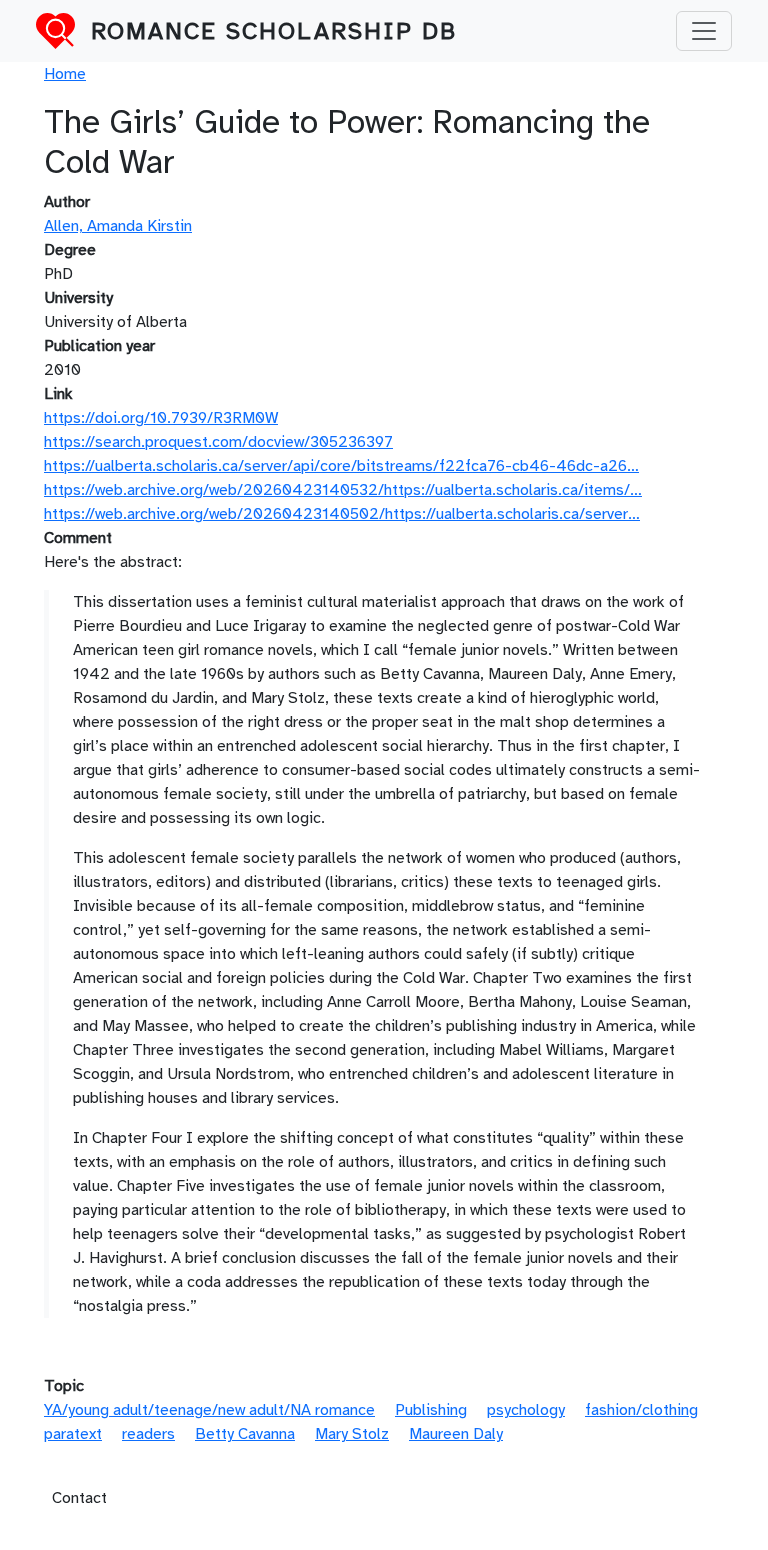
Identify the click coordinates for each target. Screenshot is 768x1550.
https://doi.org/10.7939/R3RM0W (161, 418)
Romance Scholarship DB (274, 31)
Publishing (431, 1410)
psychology (526, 1410)
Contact (79, 1498)
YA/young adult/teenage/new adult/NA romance (209, 1410)
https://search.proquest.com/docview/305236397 (218, 442)
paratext (73, 1434)
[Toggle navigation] (704, 31)
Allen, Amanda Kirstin (118, 226)
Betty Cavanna (245, 1434)
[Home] (63, 31)
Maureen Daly (456, 1434)
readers (148, 1434)
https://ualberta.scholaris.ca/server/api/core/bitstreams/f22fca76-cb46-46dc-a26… (341, 466)
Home (65, 74)
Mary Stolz (352, 1434)
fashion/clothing (641, 1410)
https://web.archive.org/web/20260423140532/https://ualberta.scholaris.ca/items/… (343, 490)
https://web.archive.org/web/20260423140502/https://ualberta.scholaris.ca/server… (342, 514)
